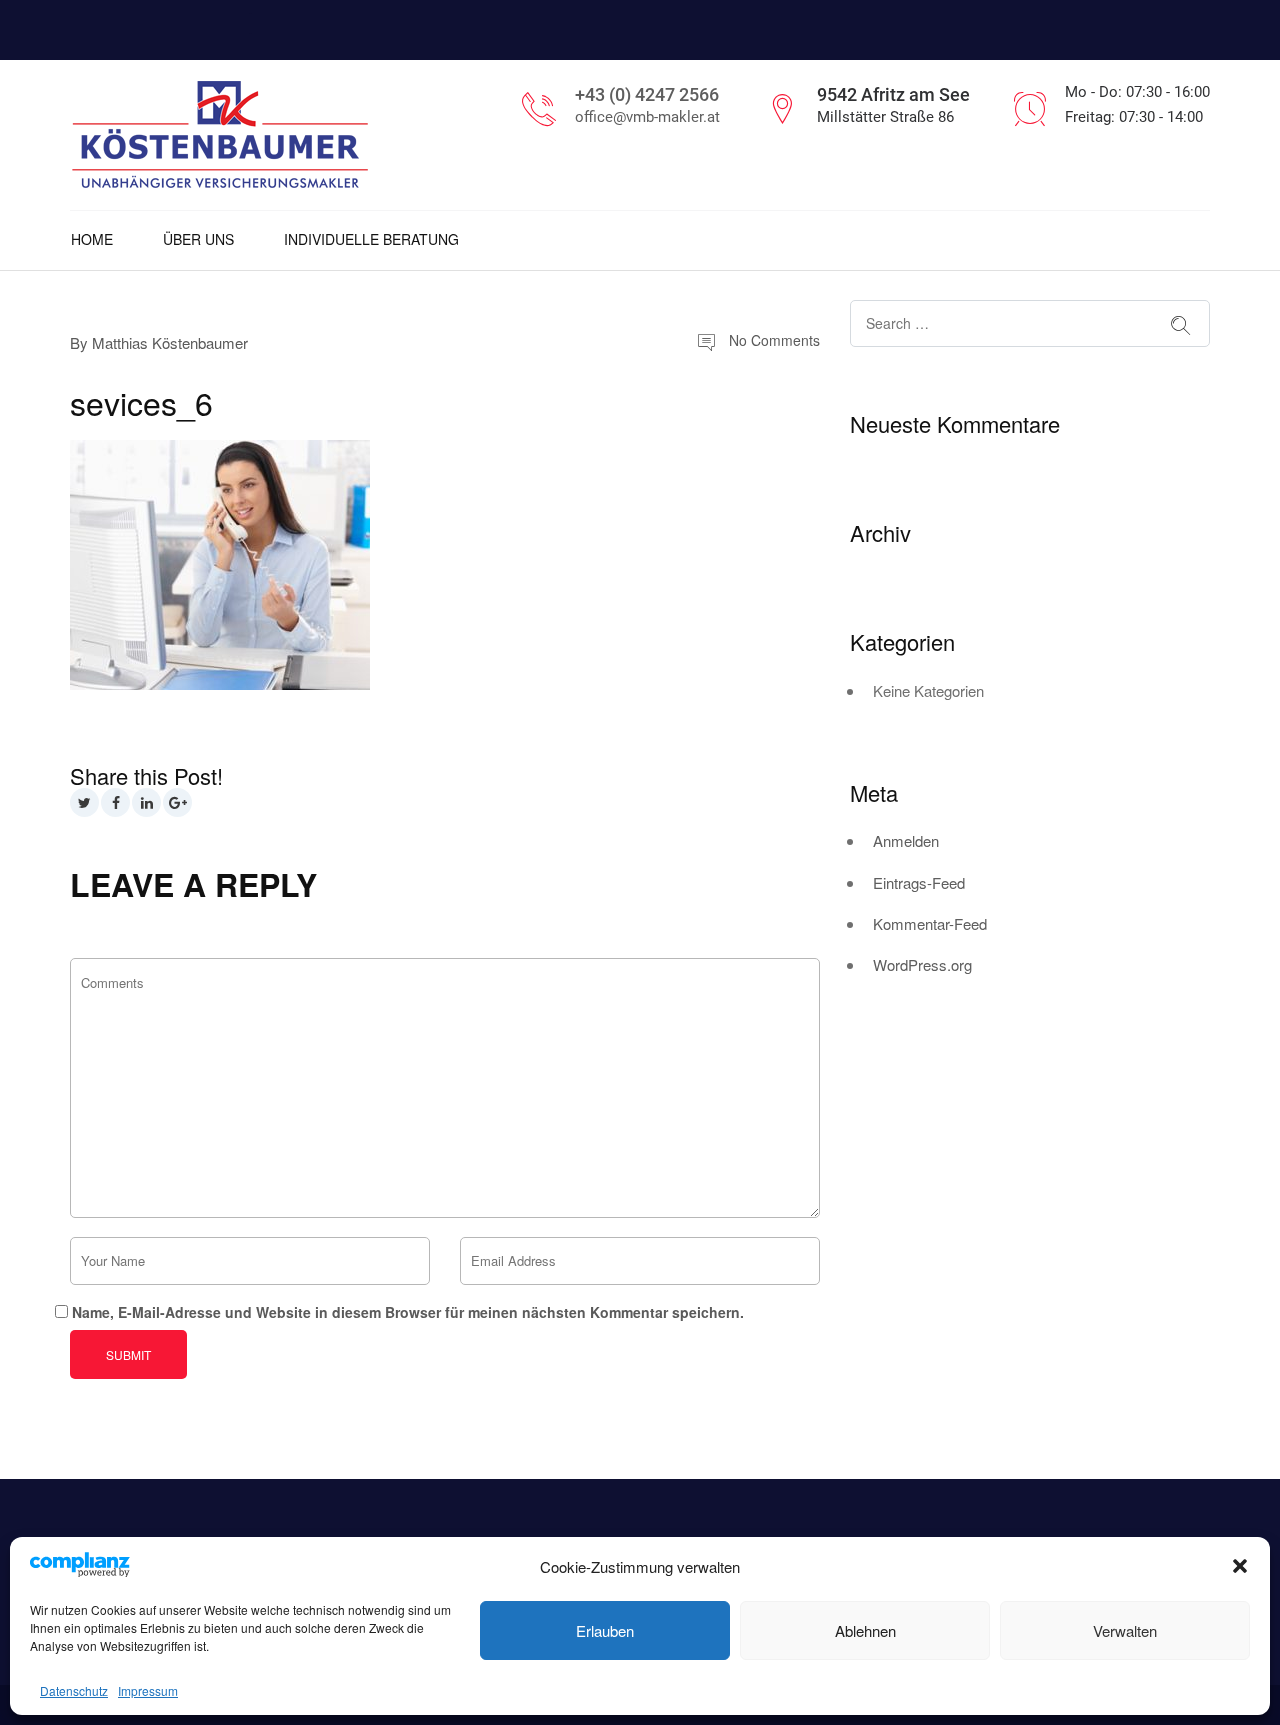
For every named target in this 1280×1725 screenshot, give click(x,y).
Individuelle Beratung (371, 239)
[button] (1240, 1566)
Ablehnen (865, 1630)
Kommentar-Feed (930, 923)
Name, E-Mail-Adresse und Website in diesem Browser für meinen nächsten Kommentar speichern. (408, 1312)
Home (92, 239)
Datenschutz (74, 1690)
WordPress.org (922, 964)
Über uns (198, 239)
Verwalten (1125, 1630)
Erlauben (605, 1630)
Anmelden (906, 840)
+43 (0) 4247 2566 (647, 94)
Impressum (148, 1690)
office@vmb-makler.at (647, 117)
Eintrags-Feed (919, 882)
